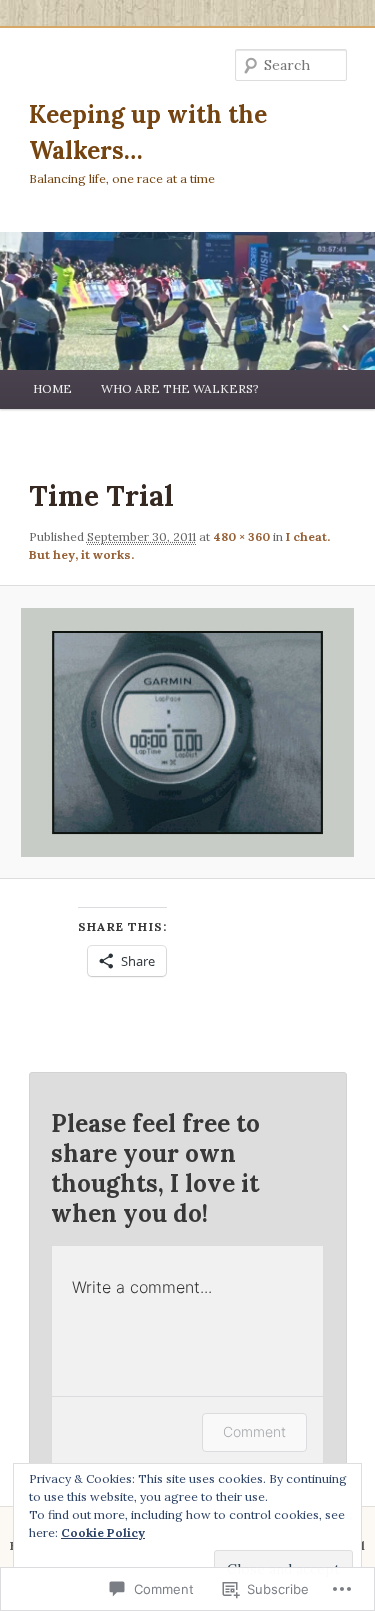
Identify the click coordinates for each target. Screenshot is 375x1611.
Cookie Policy (103, 1532)
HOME (52, 388)
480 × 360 (241, 536)
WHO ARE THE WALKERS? (180, 388)
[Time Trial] (187, 732)
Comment (254, 1431)
